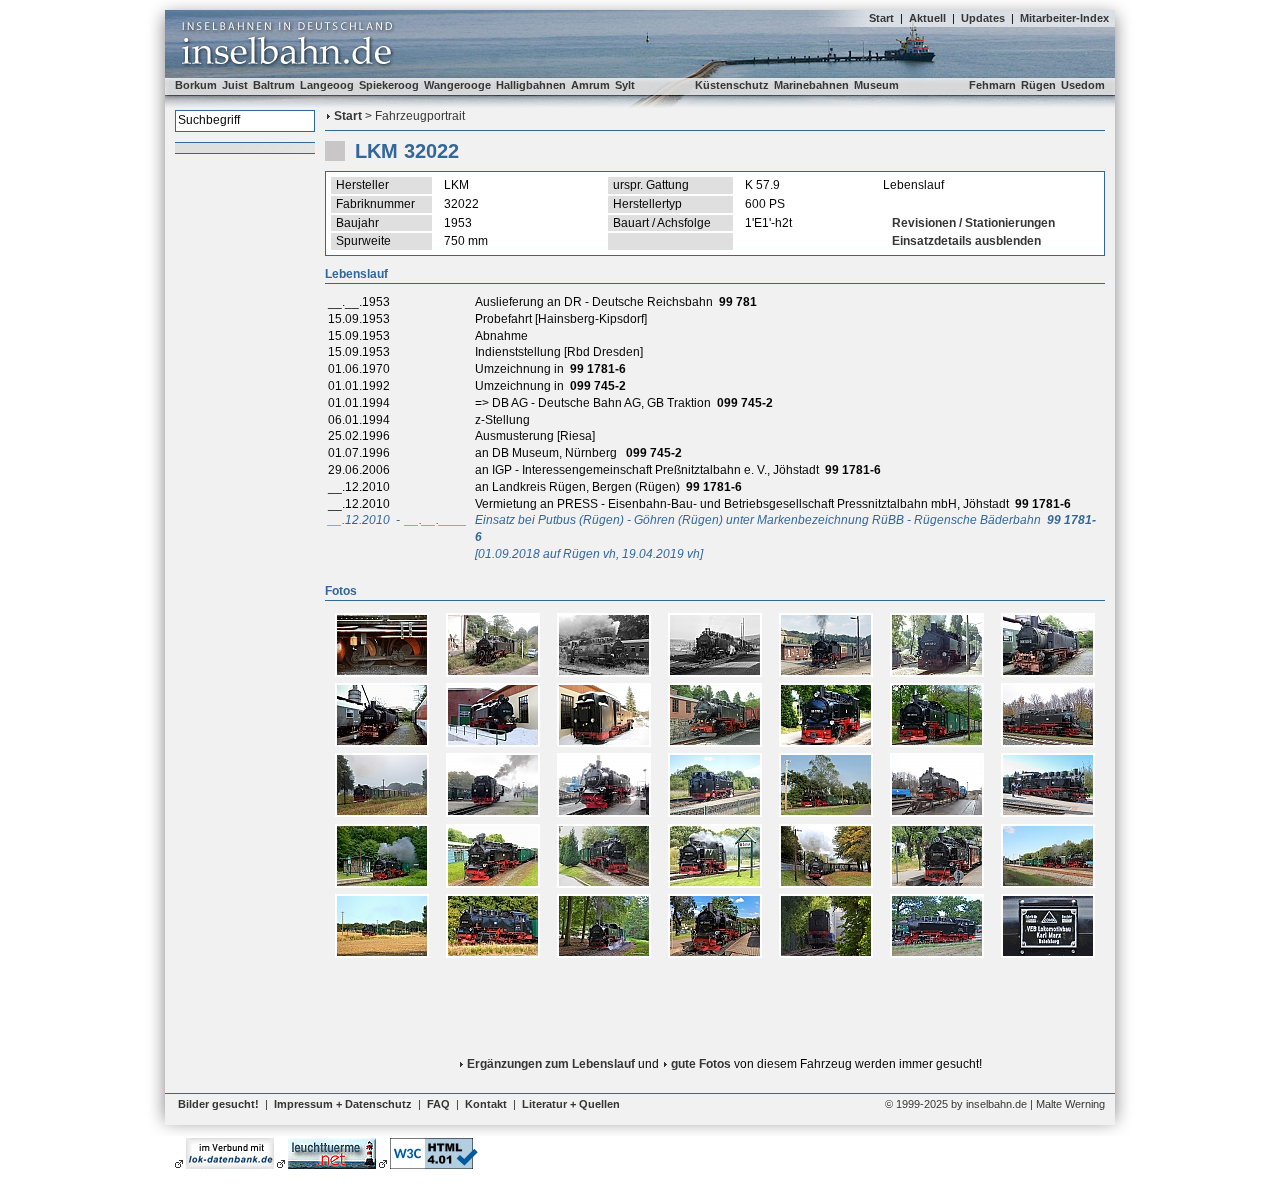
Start (881, 18)
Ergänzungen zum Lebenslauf (551, 1064)
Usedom (1083, 85)
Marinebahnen (811, 85)
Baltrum (274, 85)
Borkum (196, 85)
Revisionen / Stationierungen (973, 223)
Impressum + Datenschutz (343, 1104)
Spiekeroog (389, 85)
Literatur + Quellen (571, 1104)
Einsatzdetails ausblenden (966, 241)
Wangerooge (457, 85)
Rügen (1038, 85)
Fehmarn (992, 85)
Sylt (625, 85)
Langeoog (327, 85)
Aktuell (927, 18)
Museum (876, 85)
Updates (983, 18)
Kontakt (486, 1104)
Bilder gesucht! (218, 1104)
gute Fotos (701, 1064)
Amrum (590, 85)
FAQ (438, 1104)
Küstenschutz (732, 85)
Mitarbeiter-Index (1064, 18)
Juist (235, 85)
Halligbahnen (531, 85)
